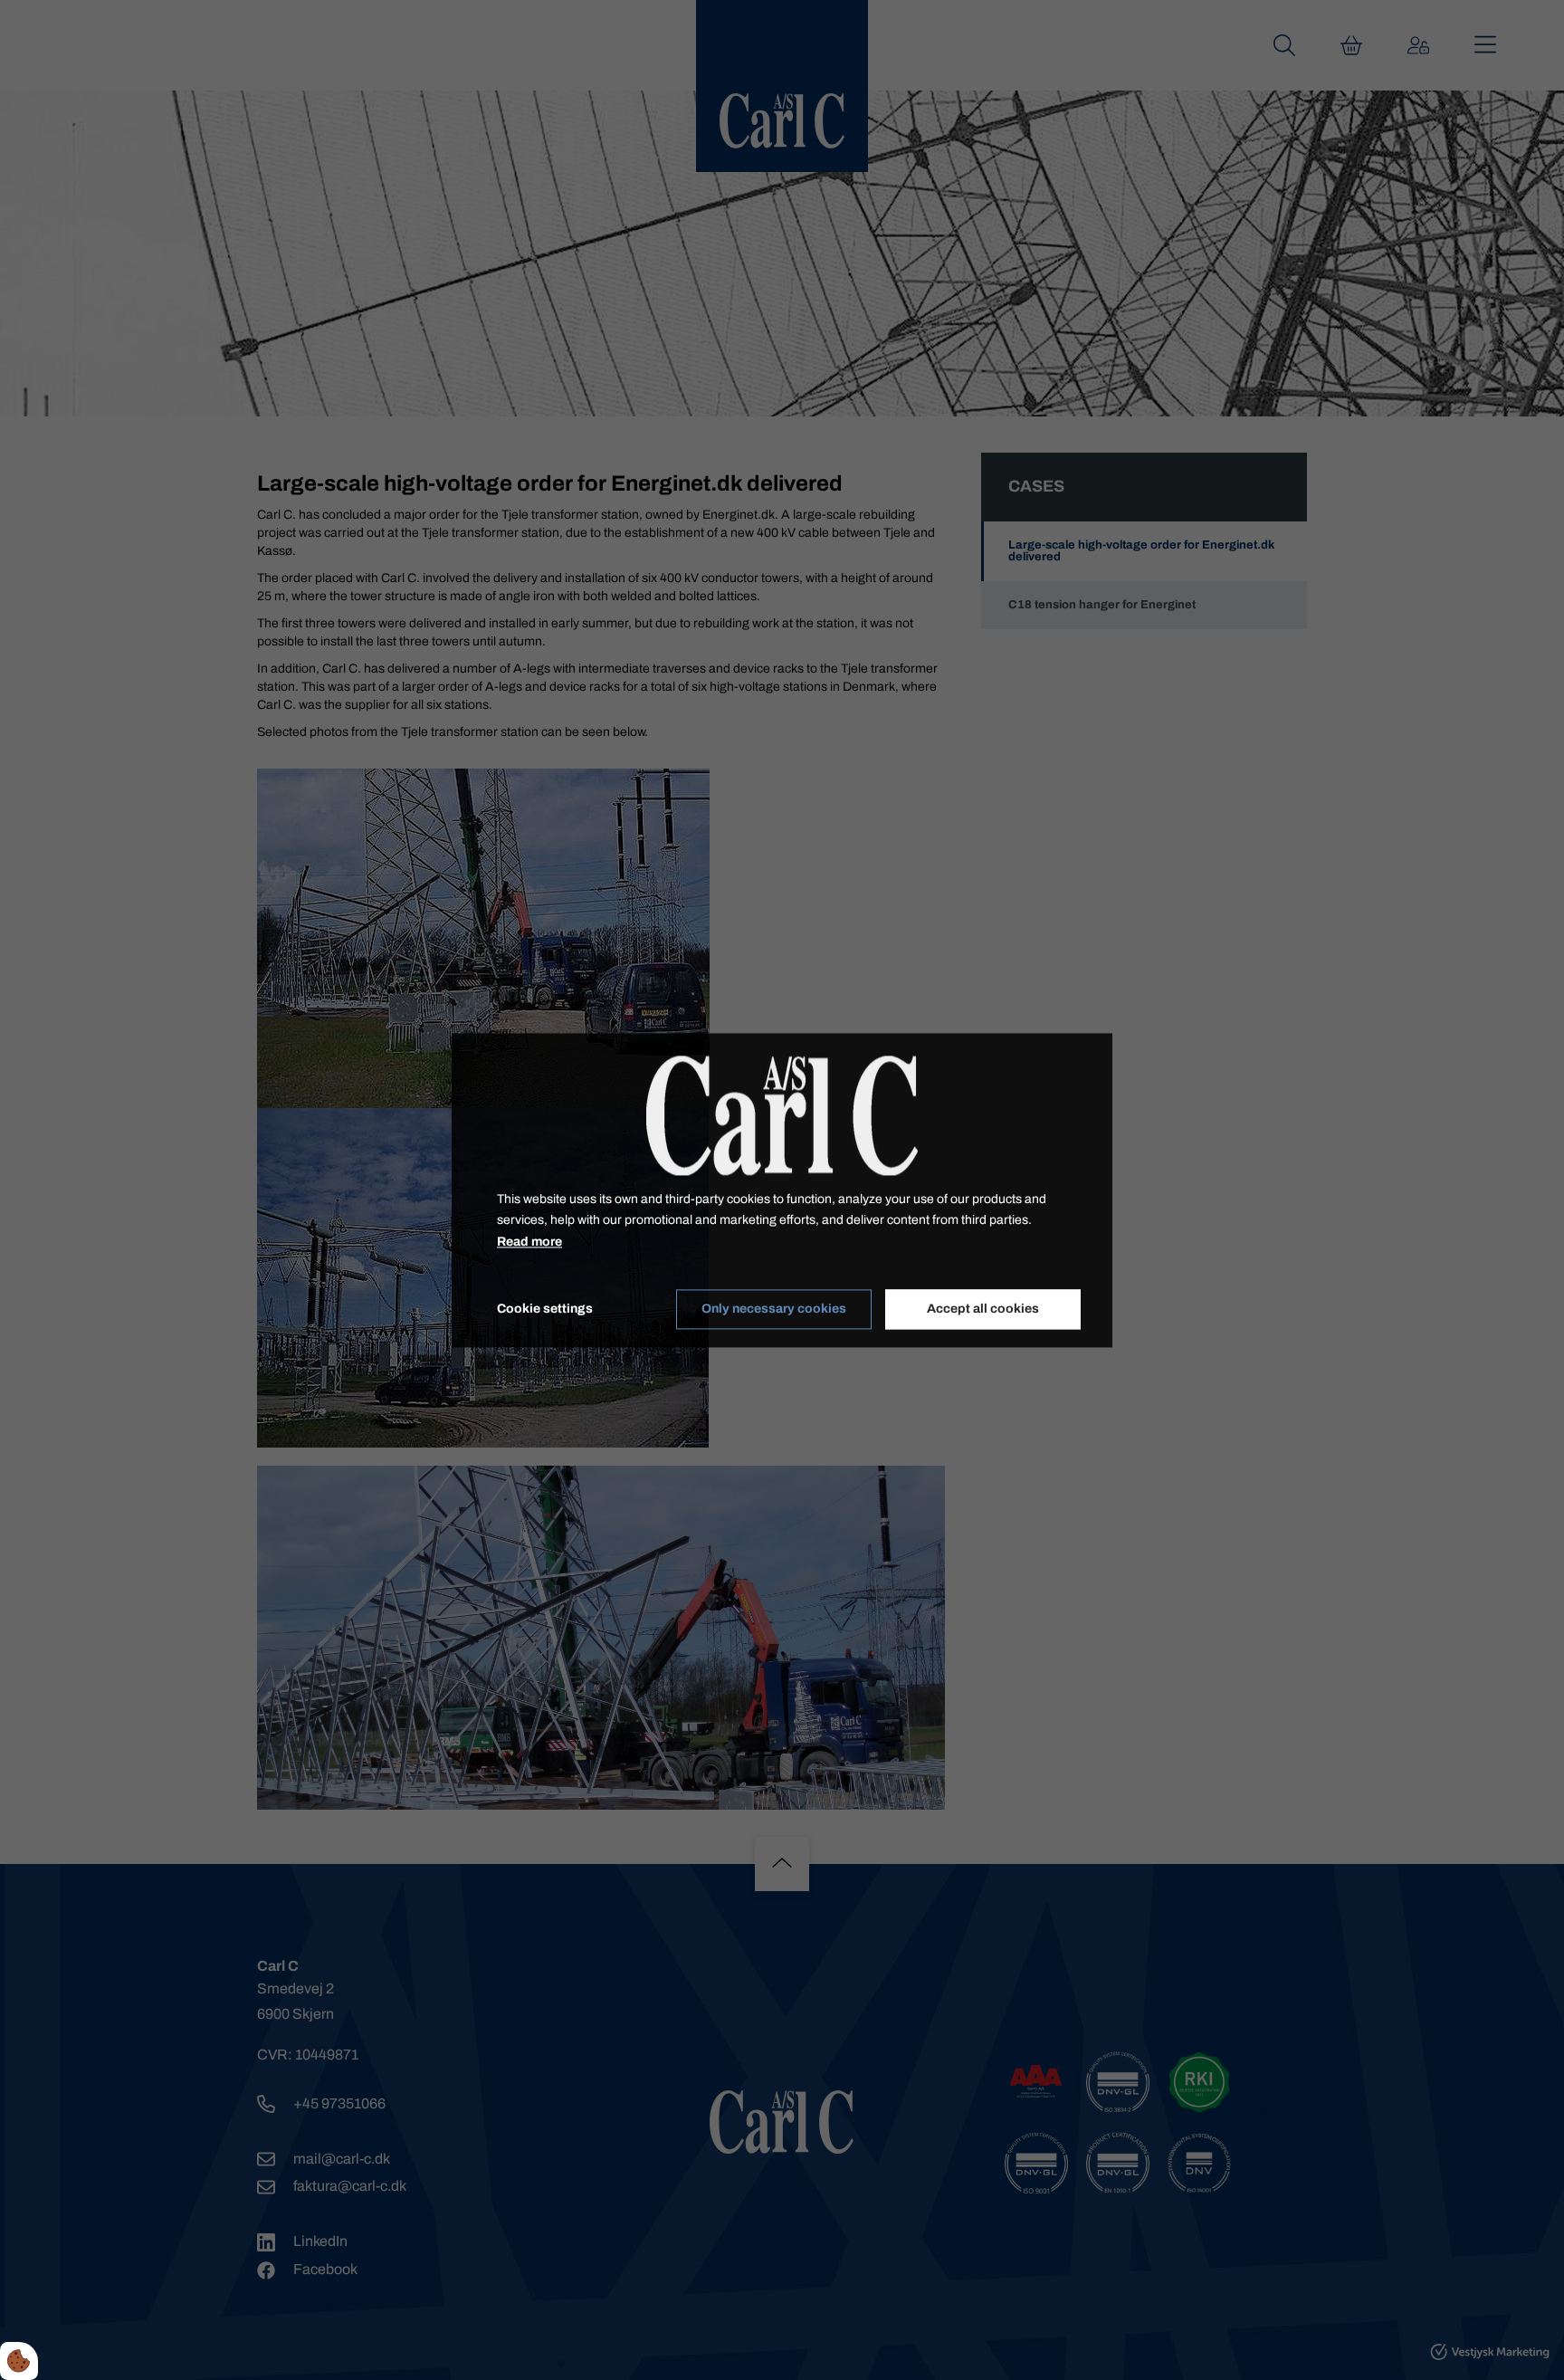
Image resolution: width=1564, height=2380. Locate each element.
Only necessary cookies (774, 1309)
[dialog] (782, 1190)
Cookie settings (545, 1309)
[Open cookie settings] (19, 2361)
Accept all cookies (983, 1309)
